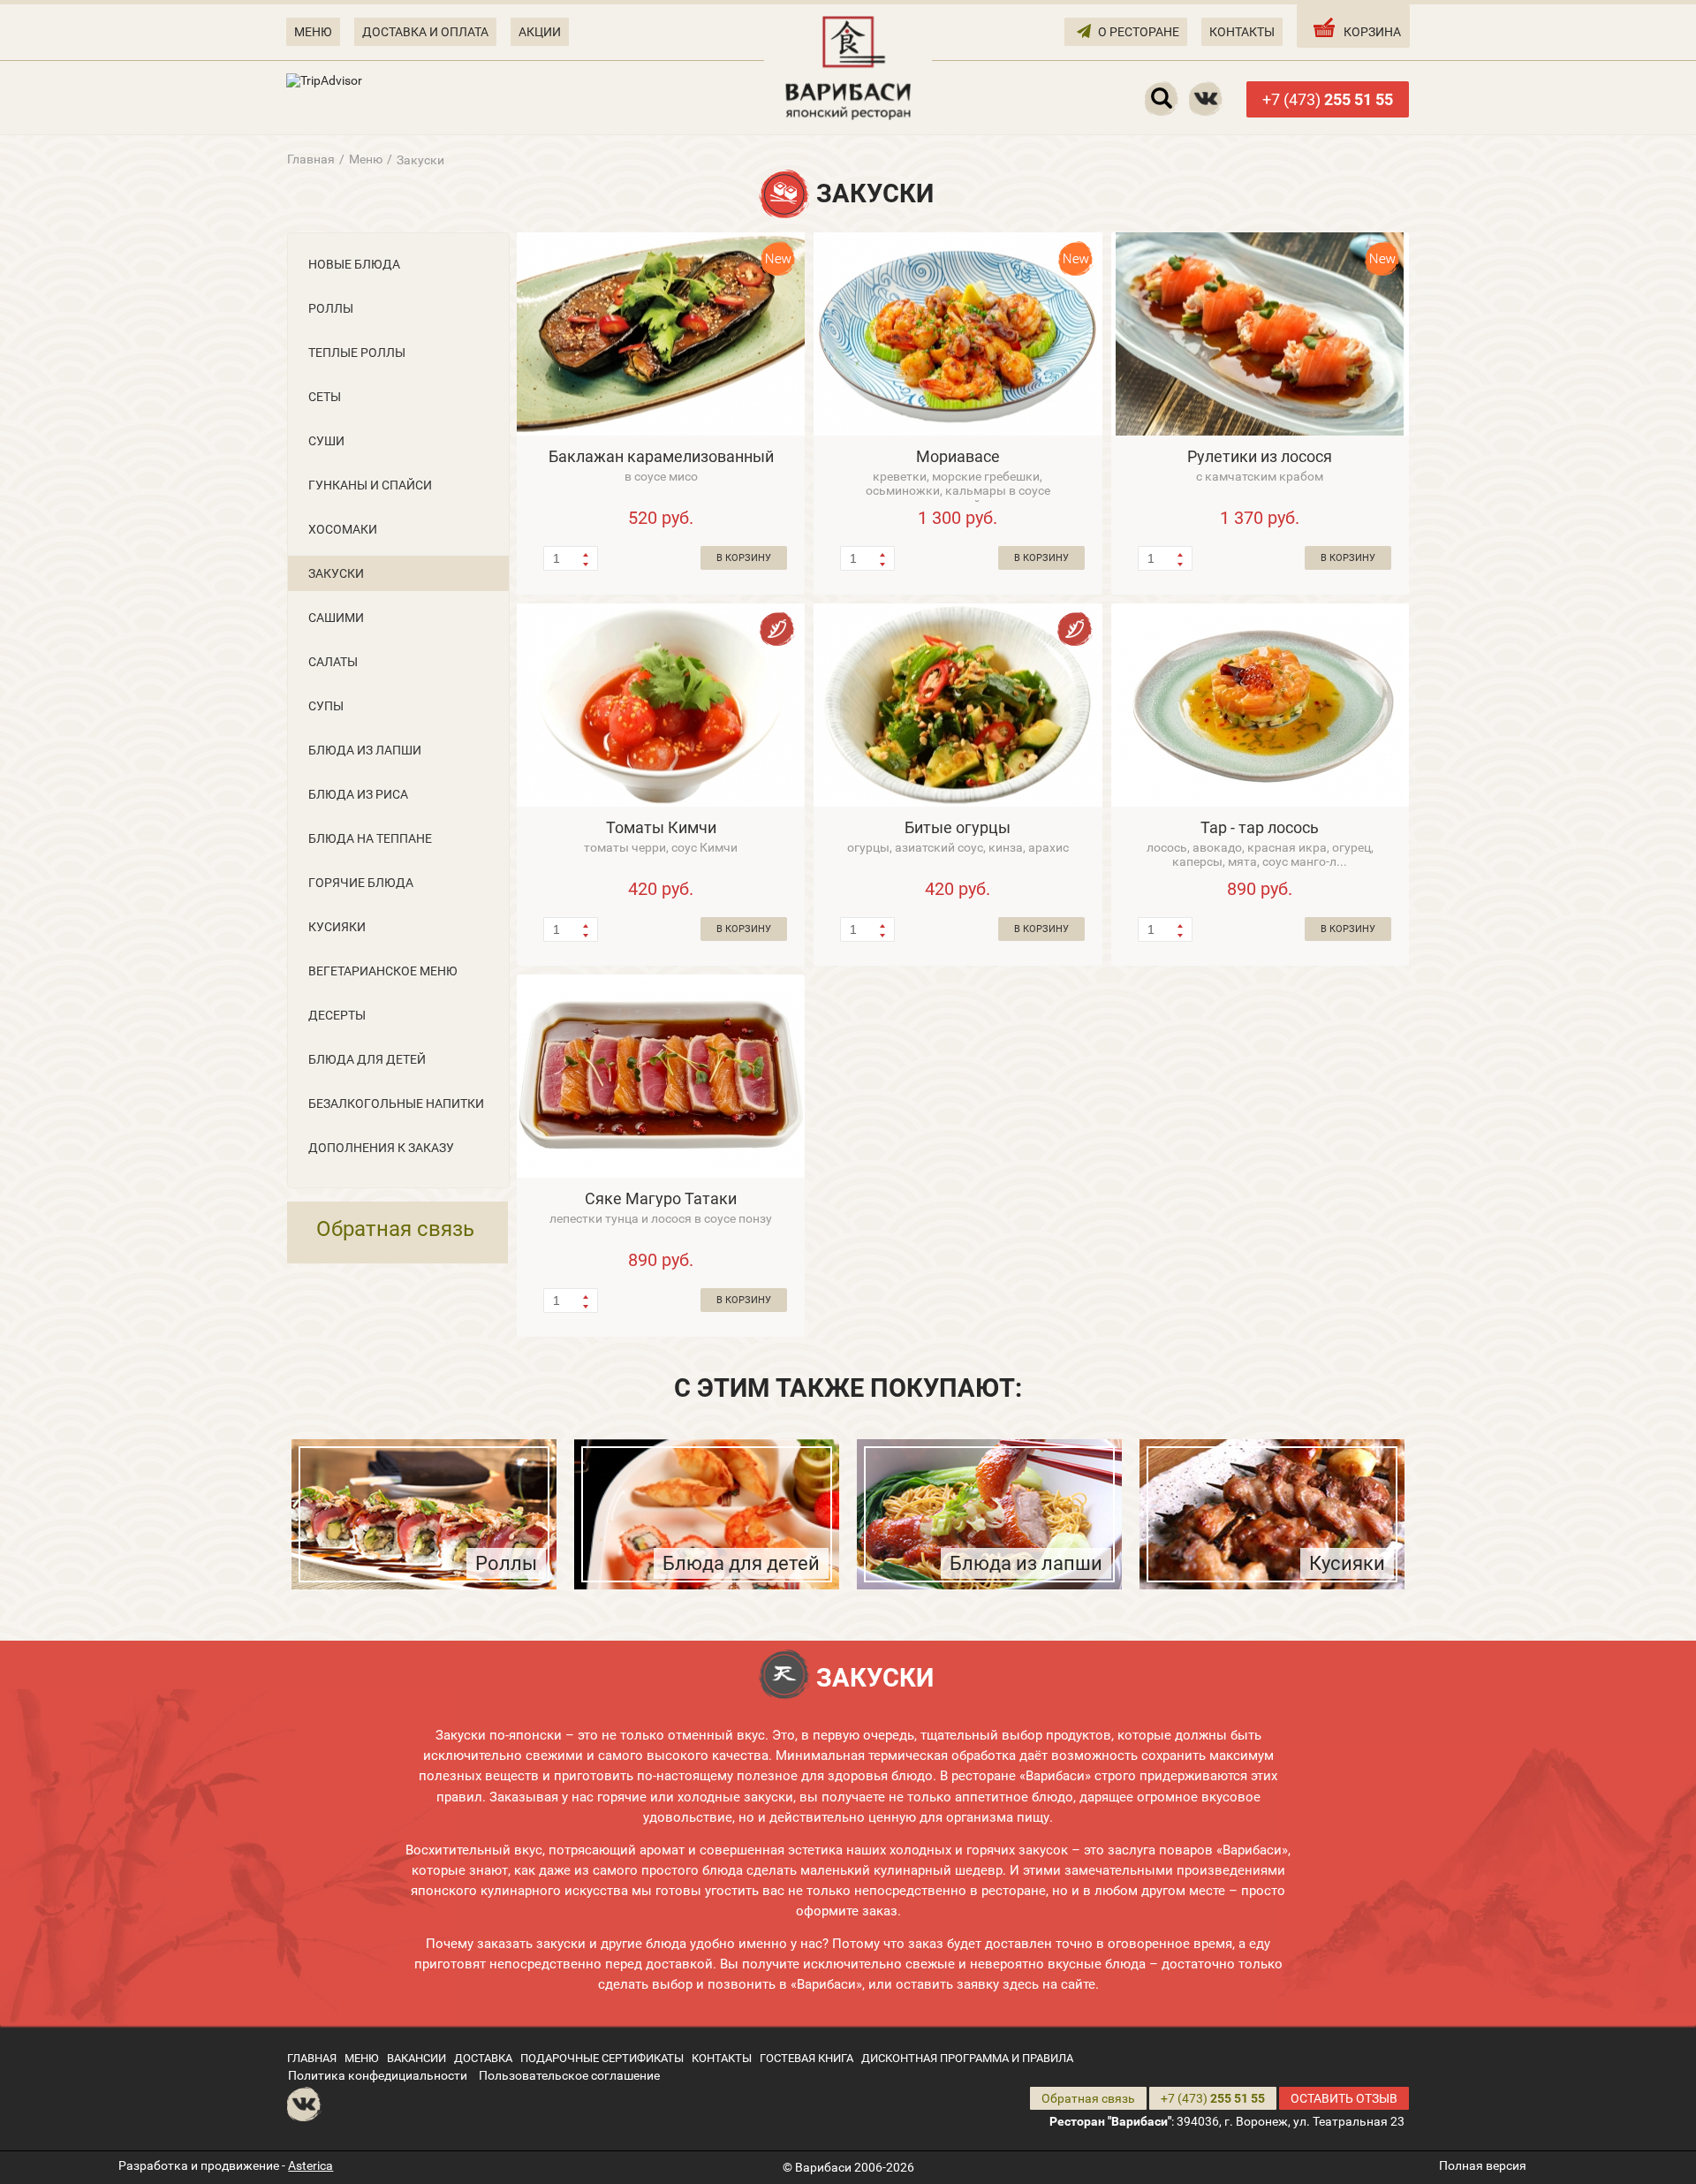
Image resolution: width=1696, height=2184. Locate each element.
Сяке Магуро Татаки (661, 1198)
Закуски (336, 573)
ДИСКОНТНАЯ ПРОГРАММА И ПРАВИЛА (967, 2058)
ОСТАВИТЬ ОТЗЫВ (1344, 2098)
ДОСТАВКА (483, 2058)
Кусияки (337, 927)
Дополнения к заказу (381, 1148)
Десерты (337, 1015)
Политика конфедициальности (378, 2075)
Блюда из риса (358, 794)
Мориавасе (958, 456)
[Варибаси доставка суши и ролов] (848, 66)
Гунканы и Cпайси (370, 485)
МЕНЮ (313, 32)
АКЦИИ (540, 32)
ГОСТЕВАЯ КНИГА (806, 2058)
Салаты (333, 662)
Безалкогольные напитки (396, 1103)
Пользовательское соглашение (569, 2075)
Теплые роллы (357, 353)
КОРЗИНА (1372, 32)
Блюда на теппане (370, 838)
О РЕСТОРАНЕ (1139, 32)
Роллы (331, 308)
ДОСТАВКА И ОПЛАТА (425, 32)
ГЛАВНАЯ (312, 2058)
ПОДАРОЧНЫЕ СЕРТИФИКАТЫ (602, 2058)
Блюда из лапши (365, 750)
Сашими (336, 618)
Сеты (325, 397)
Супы (326, 706)
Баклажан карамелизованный (661, 456)
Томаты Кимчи (661, 827)
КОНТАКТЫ (1242, 32)
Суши (326, 441)
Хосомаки (343, 529)
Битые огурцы (958, 827)
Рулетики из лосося (1260, 456)
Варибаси (823, 2167)
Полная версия (1483, 2165)
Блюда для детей (367, 1059)
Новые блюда (354, 264)
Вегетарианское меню (383, 971)
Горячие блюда (361, 883)
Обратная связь (395, 1229)
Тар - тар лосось (1260, 827)
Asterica (310, 2165)
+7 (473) (1328, 99)
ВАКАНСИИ (416, 2058)
